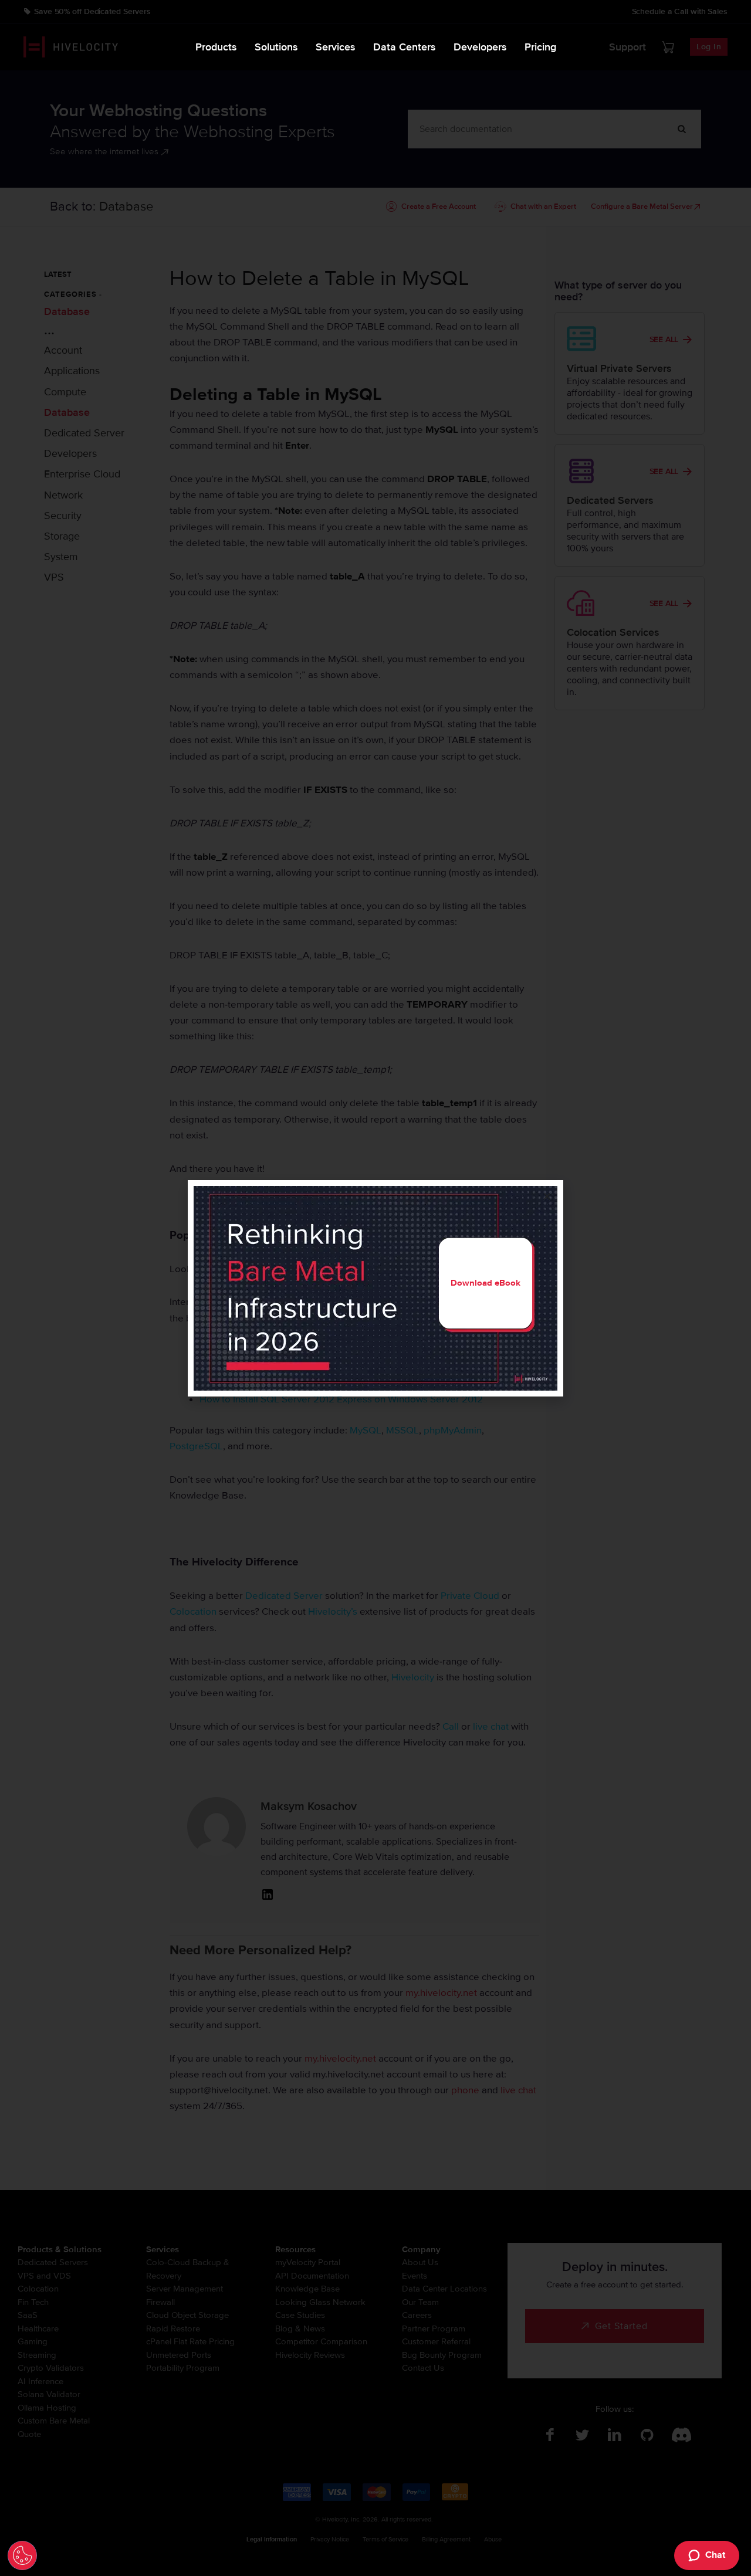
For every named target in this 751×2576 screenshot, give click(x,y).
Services (336, 47)
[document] (375, 1288)
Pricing (540, 47)
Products (216, 47)
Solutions (276, 47)
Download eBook (486, 1283)
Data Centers (405, 47)
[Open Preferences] (22, 2555)
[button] (547, 1196)
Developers (480, 47)
